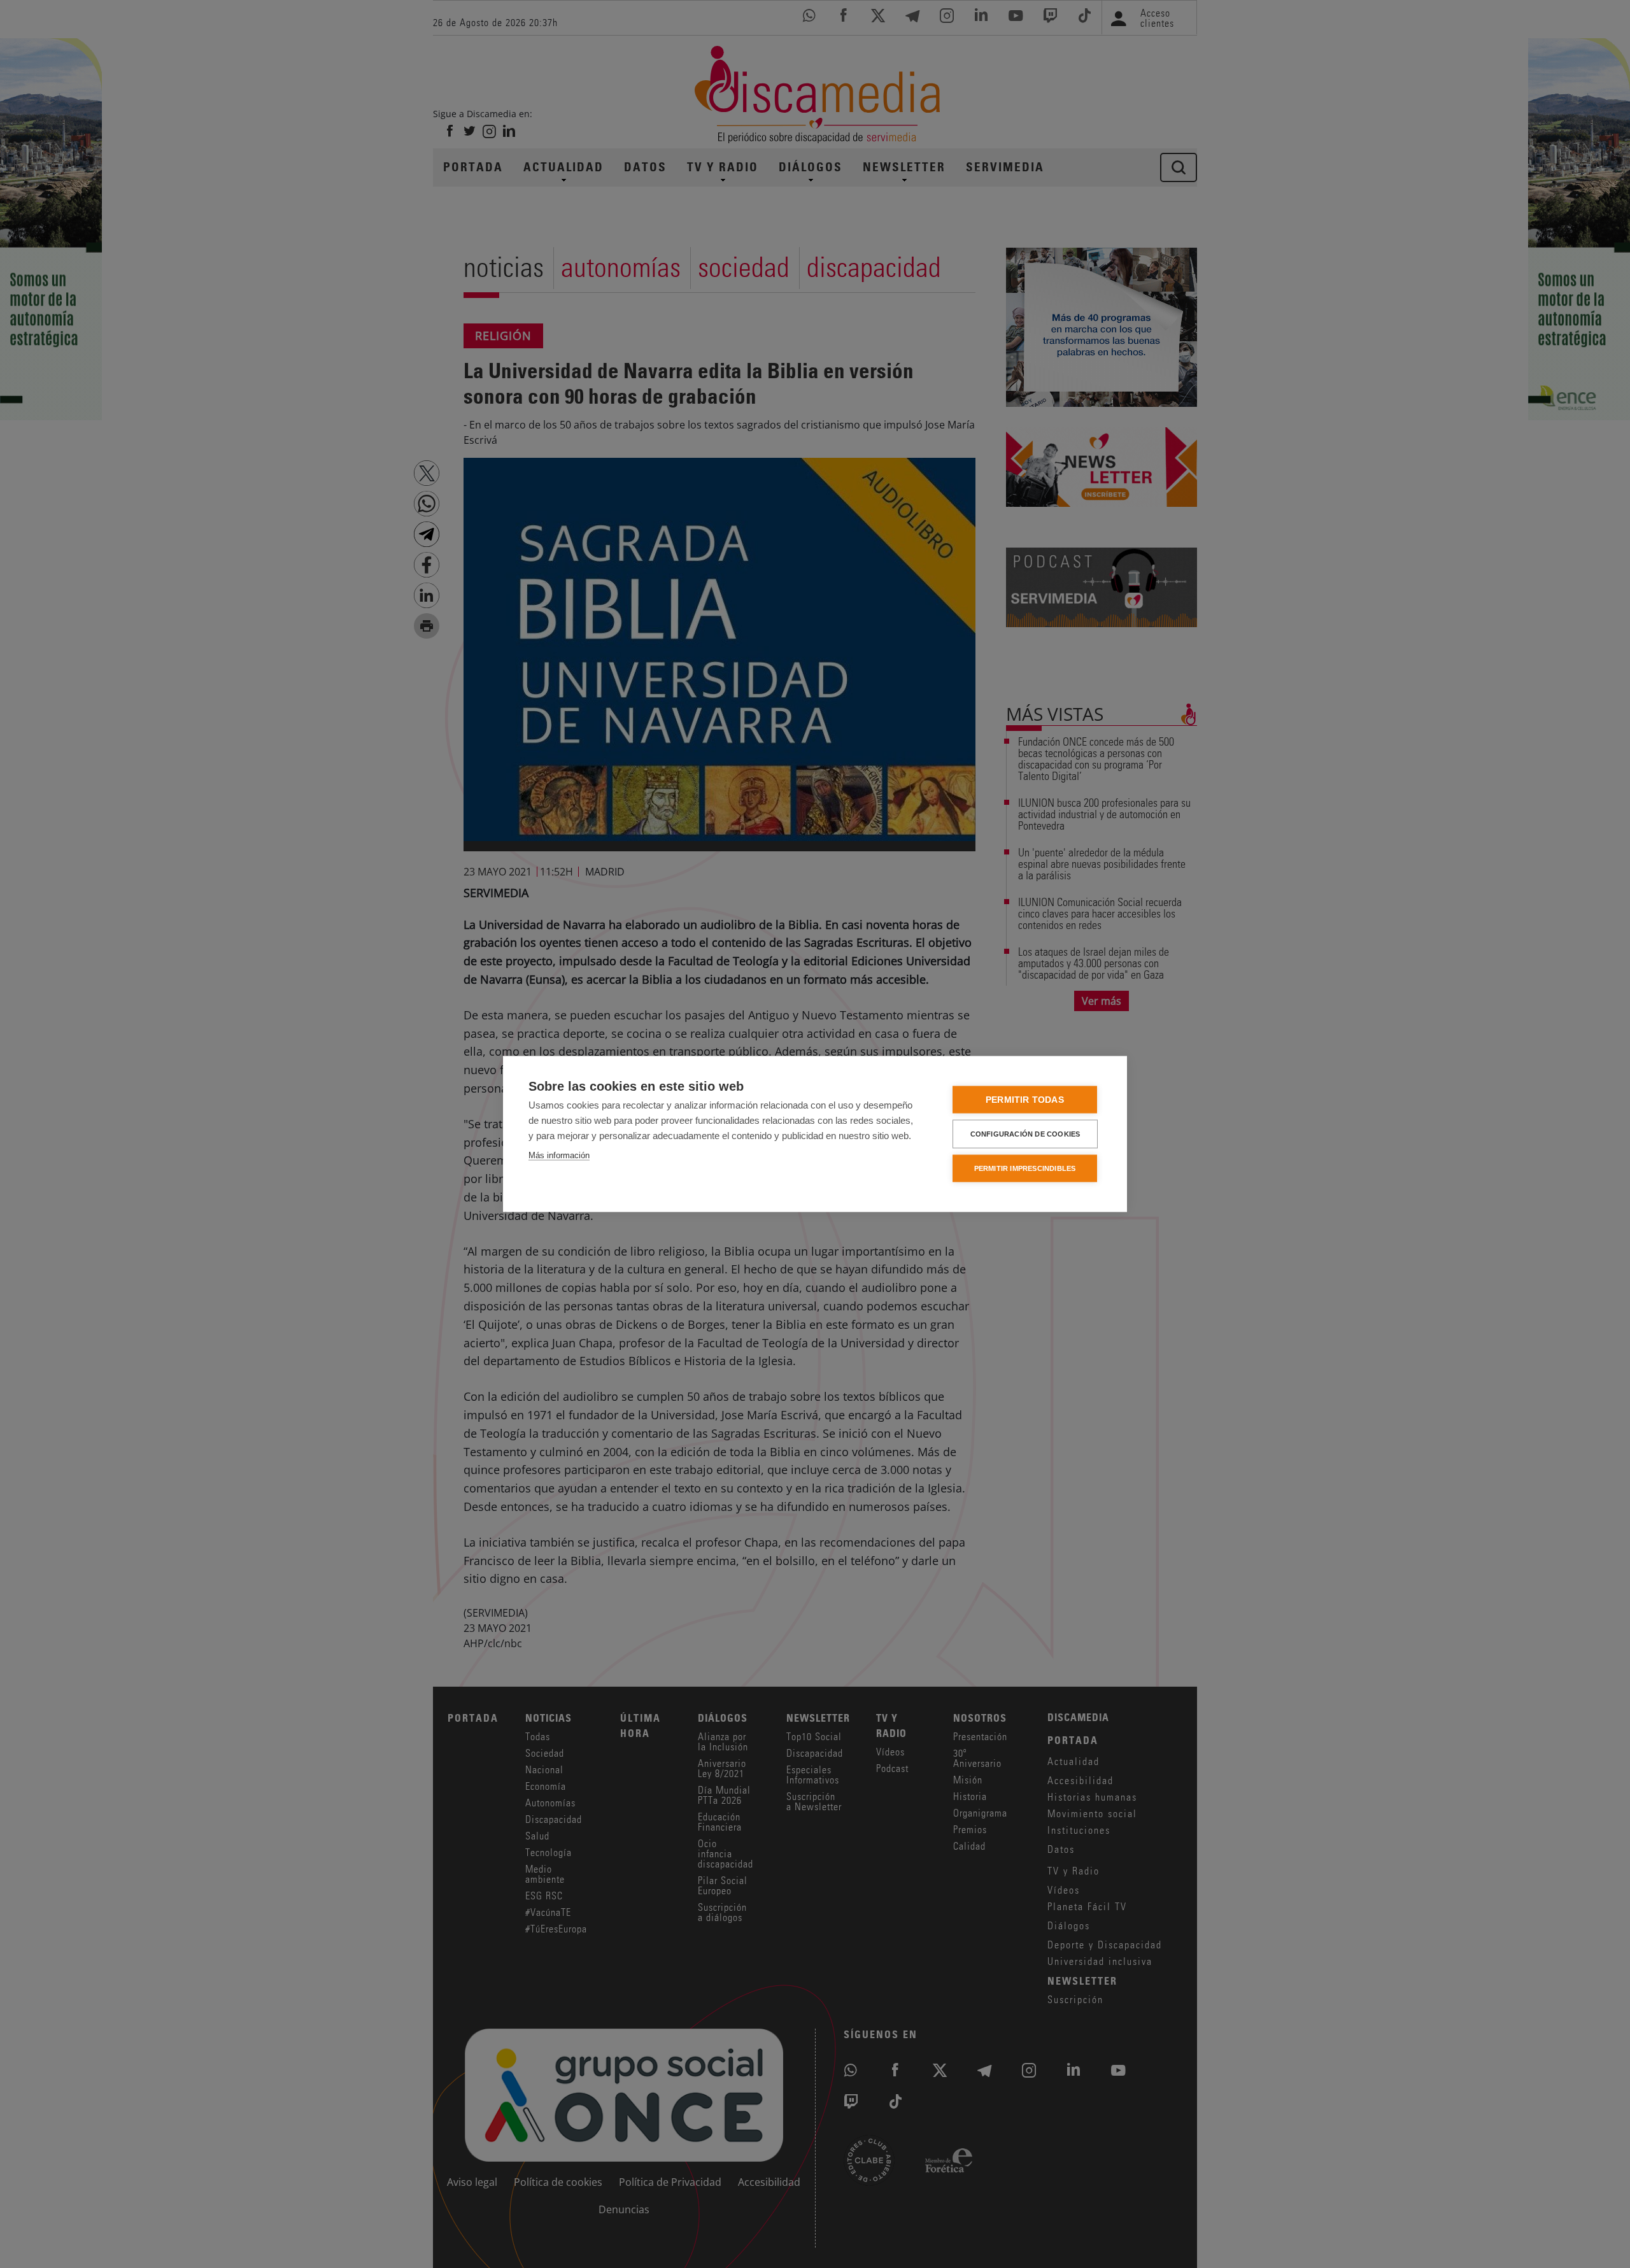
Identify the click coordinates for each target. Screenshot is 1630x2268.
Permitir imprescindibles (1025, 1168)
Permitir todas (1025, 1100)
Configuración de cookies (1025, 1134)
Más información (559, 1155)
